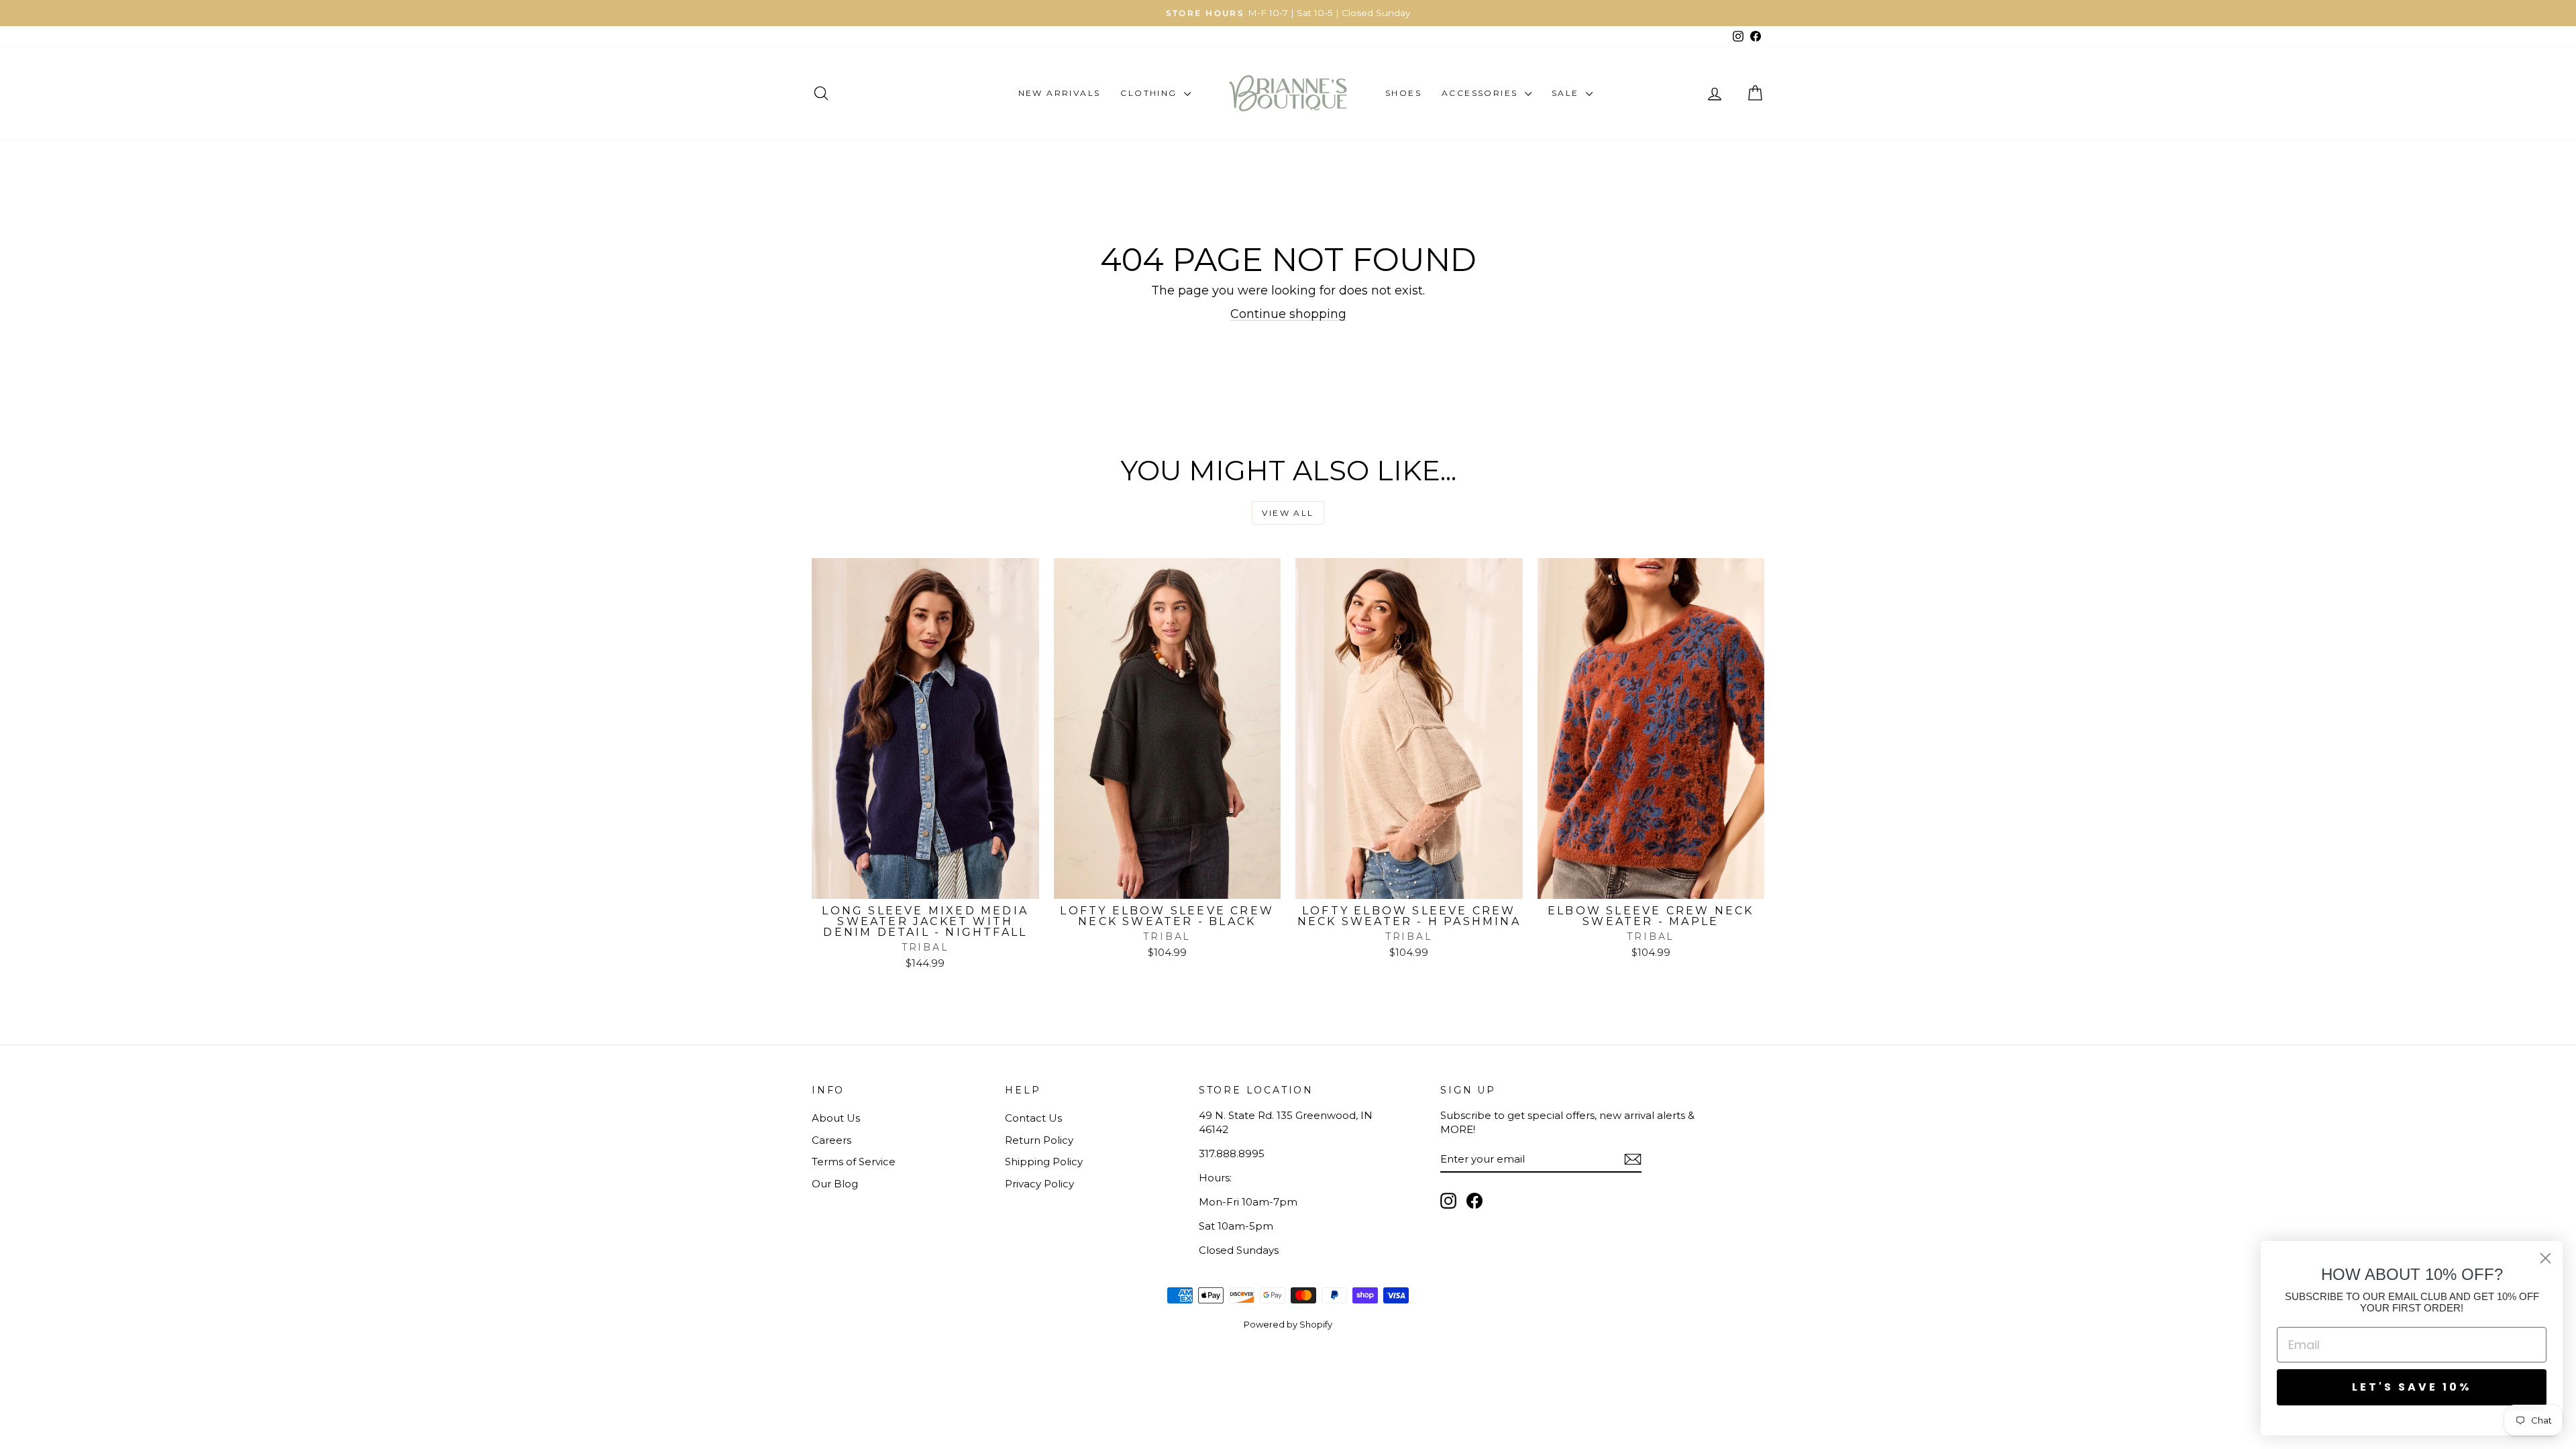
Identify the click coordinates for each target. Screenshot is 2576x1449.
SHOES (1403, 93)
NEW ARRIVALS (1060, 93)
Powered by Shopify (1288, 1324)
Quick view (925, 884)
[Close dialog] (2545, 1258)
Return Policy (1039, 1140)
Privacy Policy (1039, 1184)
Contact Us (1033, 1118)
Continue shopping (1288, 314)
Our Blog (835, 1184)
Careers (831, 1140)
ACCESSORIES (1482, 93)
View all (1288, 513)
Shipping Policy (1044, 1162)
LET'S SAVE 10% (2412, 1387)
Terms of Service (854, 1162)
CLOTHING (1150, 93)
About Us (836, 1118)
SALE (1567, 93)
